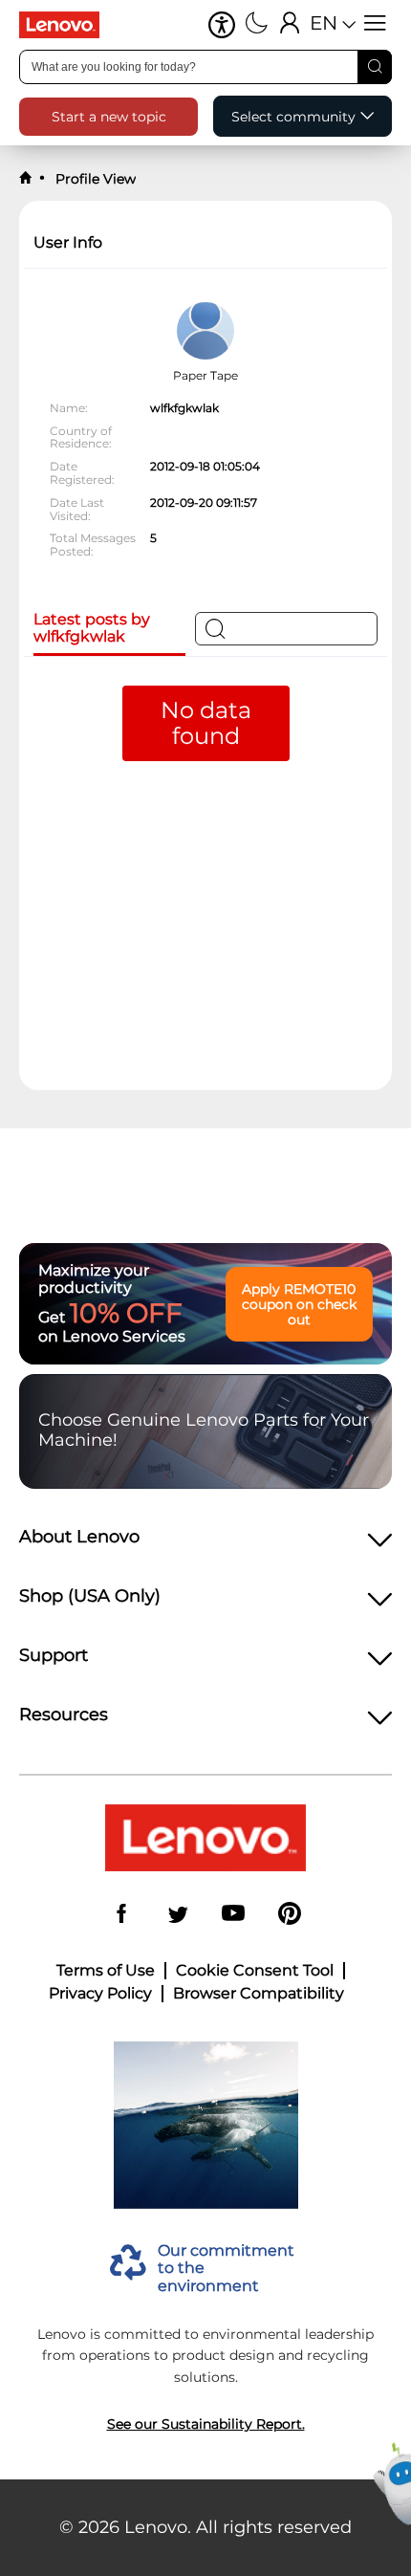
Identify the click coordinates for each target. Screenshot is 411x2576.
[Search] (375, 67)
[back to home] (26, 178)
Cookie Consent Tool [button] (255, 1971)
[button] (222, 25)
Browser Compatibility (259, 1994)
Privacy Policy (100, 1994)
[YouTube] (233, 1915)
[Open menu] (375, 25)
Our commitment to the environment (226, 2269)
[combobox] (205, 67)
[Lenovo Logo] (67, 25)
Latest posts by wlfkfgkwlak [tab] (92, 628)
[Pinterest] (290, 1915)
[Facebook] (121, 1915)
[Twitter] (178, 1915)
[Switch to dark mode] (257, 25)
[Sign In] (290, 25)
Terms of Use (106, 1971)
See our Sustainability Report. (206, 2424)
